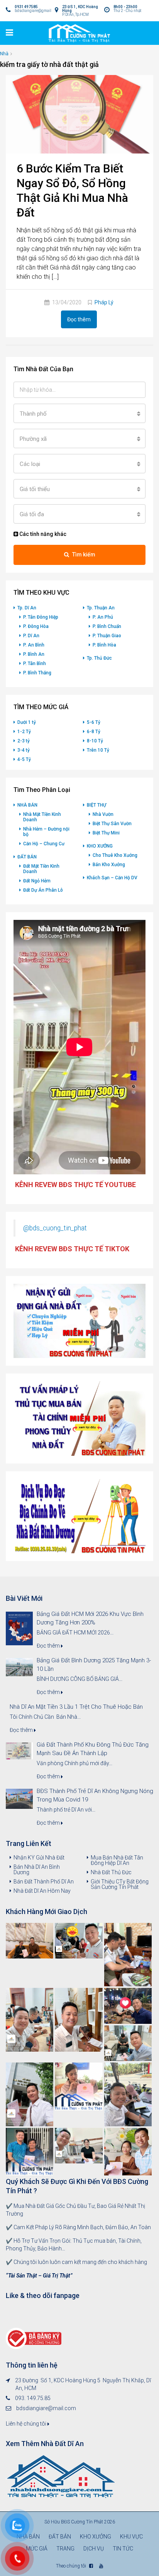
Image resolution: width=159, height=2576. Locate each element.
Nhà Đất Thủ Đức (111, 1872)
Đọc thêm (79, 319)
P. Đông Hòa (36, 626)
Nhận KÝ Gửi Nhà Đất (39, 1858)
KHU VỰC (131, 2537)
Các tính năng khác (42, 534)
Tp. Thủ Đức (99, 658)
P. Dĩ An (31, 636)
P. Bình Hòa (104, 645)
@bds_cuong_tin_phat (55, 1228)
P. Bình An (34, 654)
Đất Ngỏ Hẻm (37, 881)
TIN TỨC (123, 2549)
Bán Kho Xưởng (109, 865)
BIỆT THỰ (96, 805)
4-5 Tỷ (24, 759)
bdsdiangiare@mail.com (46, 2408)
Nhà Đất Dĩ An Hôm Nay (42, 1891)
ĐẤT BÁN (27, 857)
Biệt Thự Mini (106, 833)
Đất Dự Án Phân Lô (43, 890)
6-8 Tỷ (94, 732)
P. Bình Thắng (37, 673)
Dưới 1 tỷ (27, 722)
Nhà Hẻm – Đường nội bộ (46, 832)
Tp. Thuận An (101, 608)
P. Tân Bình (35, 664)
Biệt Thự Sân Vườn (112, 824)
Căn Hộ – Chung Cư (44, 844)
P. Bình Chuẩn (107, 626)
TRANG (65, 2549)
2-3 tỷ (24, 741)
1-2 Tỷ (24, 732)
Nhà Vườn (103, 814)
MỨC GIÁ (37, 2549)
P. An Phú (103, 617)
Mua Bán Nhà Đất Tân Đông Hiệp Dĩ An (117, 1860)
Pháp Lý (104, 302)
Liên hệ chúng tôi (27, 2424)
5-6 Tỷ (94, 722)
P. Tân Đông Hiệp (41, 617)
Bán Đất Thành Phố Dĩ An (44, 1882)
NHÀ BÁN (27, 805)
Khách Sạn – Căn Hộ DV (112, 878)
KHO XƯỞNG (100, 846)
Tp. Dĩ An (27, 608)
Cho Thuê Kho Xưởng (115, 855)
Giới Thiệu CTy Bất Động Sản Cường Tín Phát (120, 1884)
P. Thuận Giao (107, 636)
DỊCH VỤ (94, 2549)
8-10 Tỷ (95, 741)
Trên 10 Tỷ (98, 750)
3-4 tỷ (24, 750)
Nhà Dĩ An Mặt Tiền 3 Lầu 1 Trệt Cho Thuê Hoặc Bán (76, 1707)
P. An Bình (34, 645)
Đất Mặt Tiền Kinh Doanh (41, 869)
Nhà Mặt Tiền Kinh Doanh (42, 817)
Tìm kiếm (84, 554)
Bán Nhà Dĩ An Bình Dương (37, 1870)
